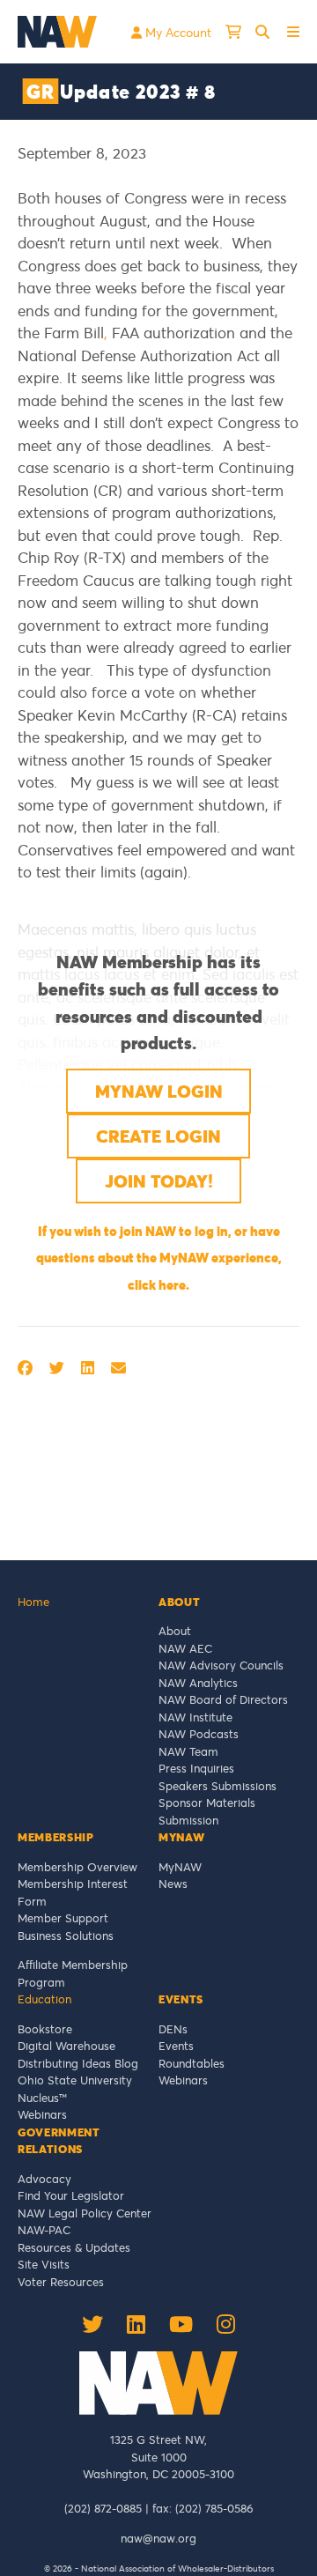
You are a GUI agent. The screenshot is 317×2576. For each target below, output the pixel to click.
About (175, 1631)
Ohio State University (78, 2080)
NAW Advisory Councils (221, 1665)
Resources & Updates (74, 2247)
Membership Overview (77, 1867)
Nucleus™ (42, 2098)
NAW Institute (195, 1717)
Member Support (63, 1918)
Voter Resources (61, 2282)
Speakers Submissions (217, 1786)
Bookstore (45, 2029)
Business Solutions (66, 1936)
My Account (177, 32)
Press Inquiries (196, 1768)
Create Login (158, 1136)
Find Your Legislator (71, 2195)
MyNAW (180, 1867)
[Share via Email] (118, 1368)
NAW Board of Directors (223, 1699)
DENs (173, 2029)
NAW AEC (185, 1648)
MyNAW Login (159, 1091)
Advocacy (44, 2179)
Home (33, 1602)
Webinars (42, 2114)
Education (44, 1999)
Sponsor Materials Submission (207, 1811)
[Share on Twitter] (57, 1368)
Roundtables (192, 2063)
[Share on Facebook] (25, 1368)
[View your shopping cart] (233, 32)
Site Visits (44, 2264)
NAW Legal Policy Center (85, 2213)
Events (176, 2046)
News (173, 1884)
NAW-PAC (44, 2230)
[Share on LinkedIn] (88, 1368)
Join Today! (159, 1181)
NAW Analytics (198, 1683)
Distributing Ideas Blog (78, 2063)
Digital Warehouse (66, 2046)
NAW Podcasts (199, 1734)
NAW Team (188, 1751)
